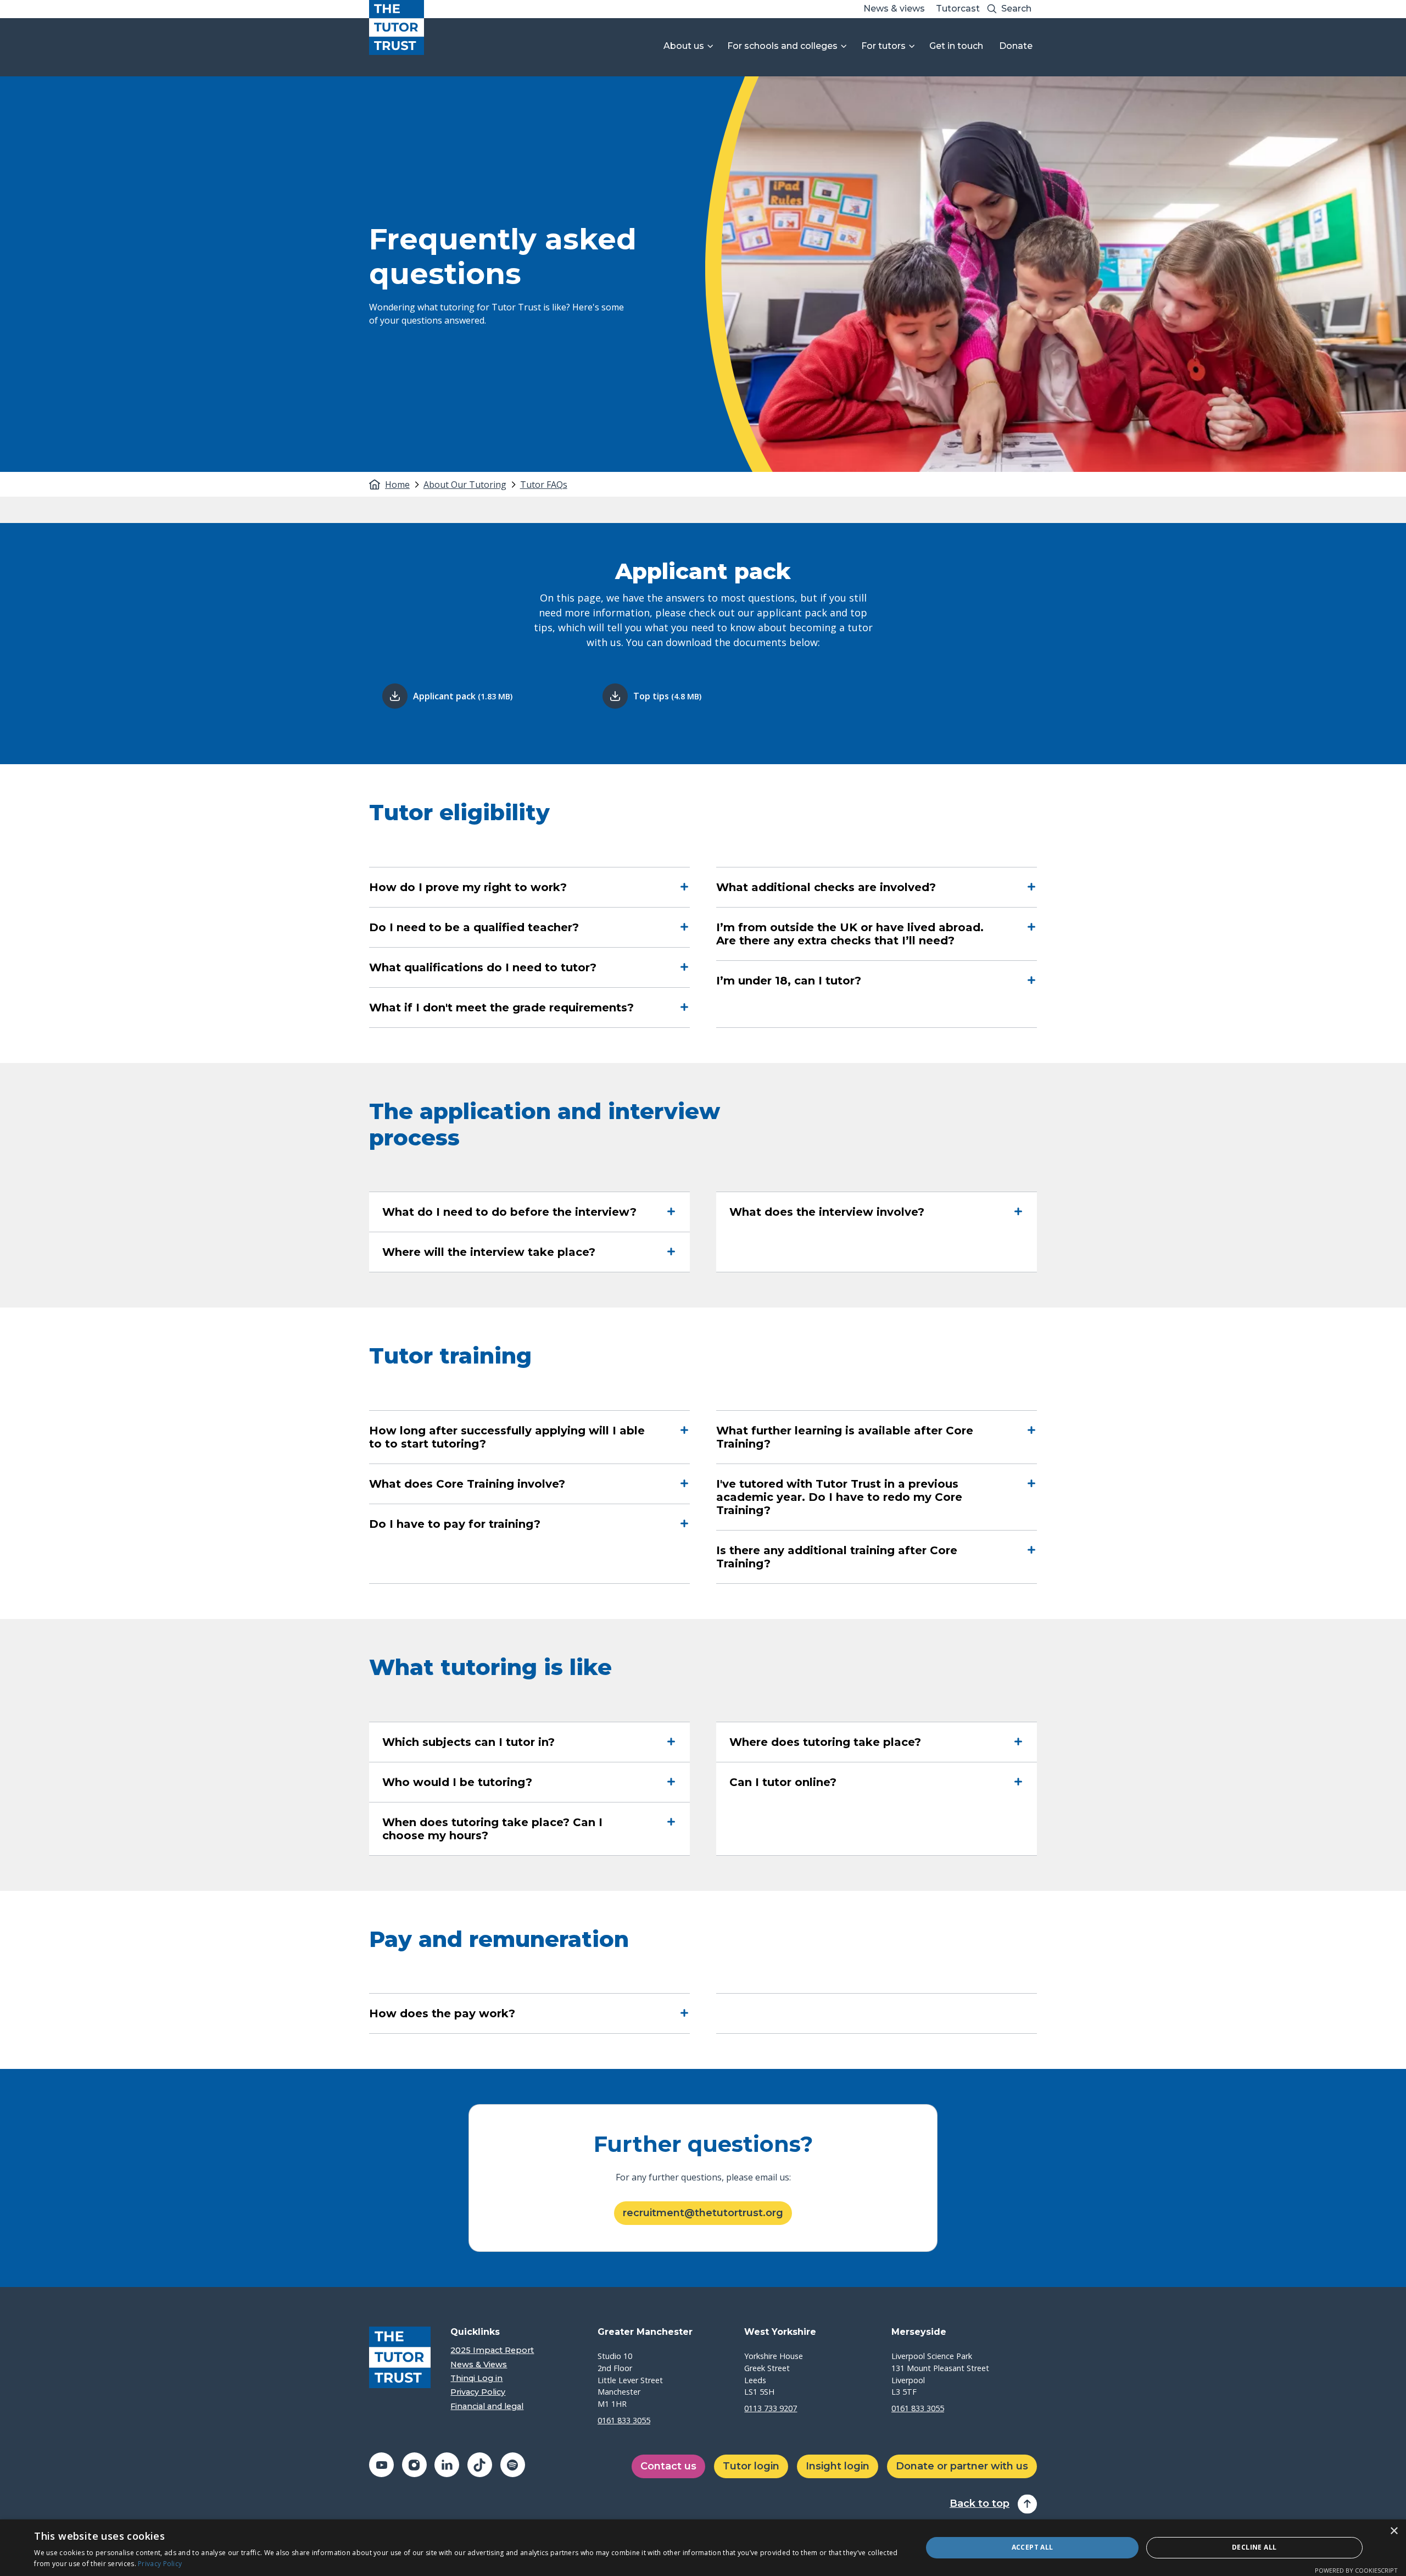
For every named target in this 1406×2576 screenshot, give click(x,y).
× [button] (1394, 2531)
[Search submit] (992, 9)
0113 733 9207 (771, 2408)
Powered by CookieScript (1356, 2570)
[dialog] (703, 2548)
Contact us (668, 2466)
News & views (894, 9)
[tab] (403, 485)
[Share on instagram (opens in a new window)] (414, 2465)
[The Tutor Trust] (397, 27)
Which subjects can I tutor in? (468, 1742)
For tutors (883, 46)
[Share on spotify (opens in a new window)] (513, 2465)
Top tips (667, 696)
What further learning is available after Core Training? (845, 1437)
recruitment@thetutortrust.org (703, 2213)
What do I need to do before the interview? (509, 1212)
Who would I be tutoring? (457, 1782)
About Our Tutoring (465, 485)
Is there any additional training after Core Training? (837, 1557)
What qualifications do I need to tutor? (483, 967)
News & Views (479, 2365)
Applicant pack (463, 696)
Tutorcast (958, 9)
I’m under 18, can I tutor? (789, 981)
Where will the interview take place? (489, 1252)
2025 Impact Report (492, 2350)
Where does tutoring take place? (825, 1742)
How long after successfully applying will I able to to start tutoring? (507, 1437)
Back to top (980, 2504)
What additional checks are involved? (826, 887)
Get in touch (956, 46)
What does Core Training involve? (467, 1484)
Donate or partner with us (962, 2466)
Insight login (838, 2466)
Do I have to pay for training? (455, 1524)
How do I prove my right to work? (468, 887)
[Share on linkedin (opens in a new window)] (447, 2465)
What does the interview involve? (827, 1212)
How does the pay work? (442, 2013)
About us (684, 46)
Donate (1016, 46)
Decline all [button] (1254, 2547)
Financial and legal (487, 2407)
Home (397, 485)
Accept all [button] (1033, 2547)
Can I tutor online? (783, 1782)
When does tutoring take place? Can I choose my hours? (492, 1829)
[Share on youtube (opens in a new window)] (381, 2465)
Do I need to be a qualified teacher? (474, 927)
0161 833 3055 (624, 2420)
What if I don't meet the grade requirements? (501, 1008)
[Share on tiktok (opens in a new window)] (480, 2465)
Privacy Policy (478, 2392)
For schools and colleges (782, 46)
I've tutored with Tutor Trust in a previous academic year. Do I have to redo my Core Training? (839, 1497)
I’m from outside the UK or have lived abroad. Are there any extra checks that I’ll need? (850, 934)
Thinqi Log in (476, 2379)
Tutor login (751, 2466)
